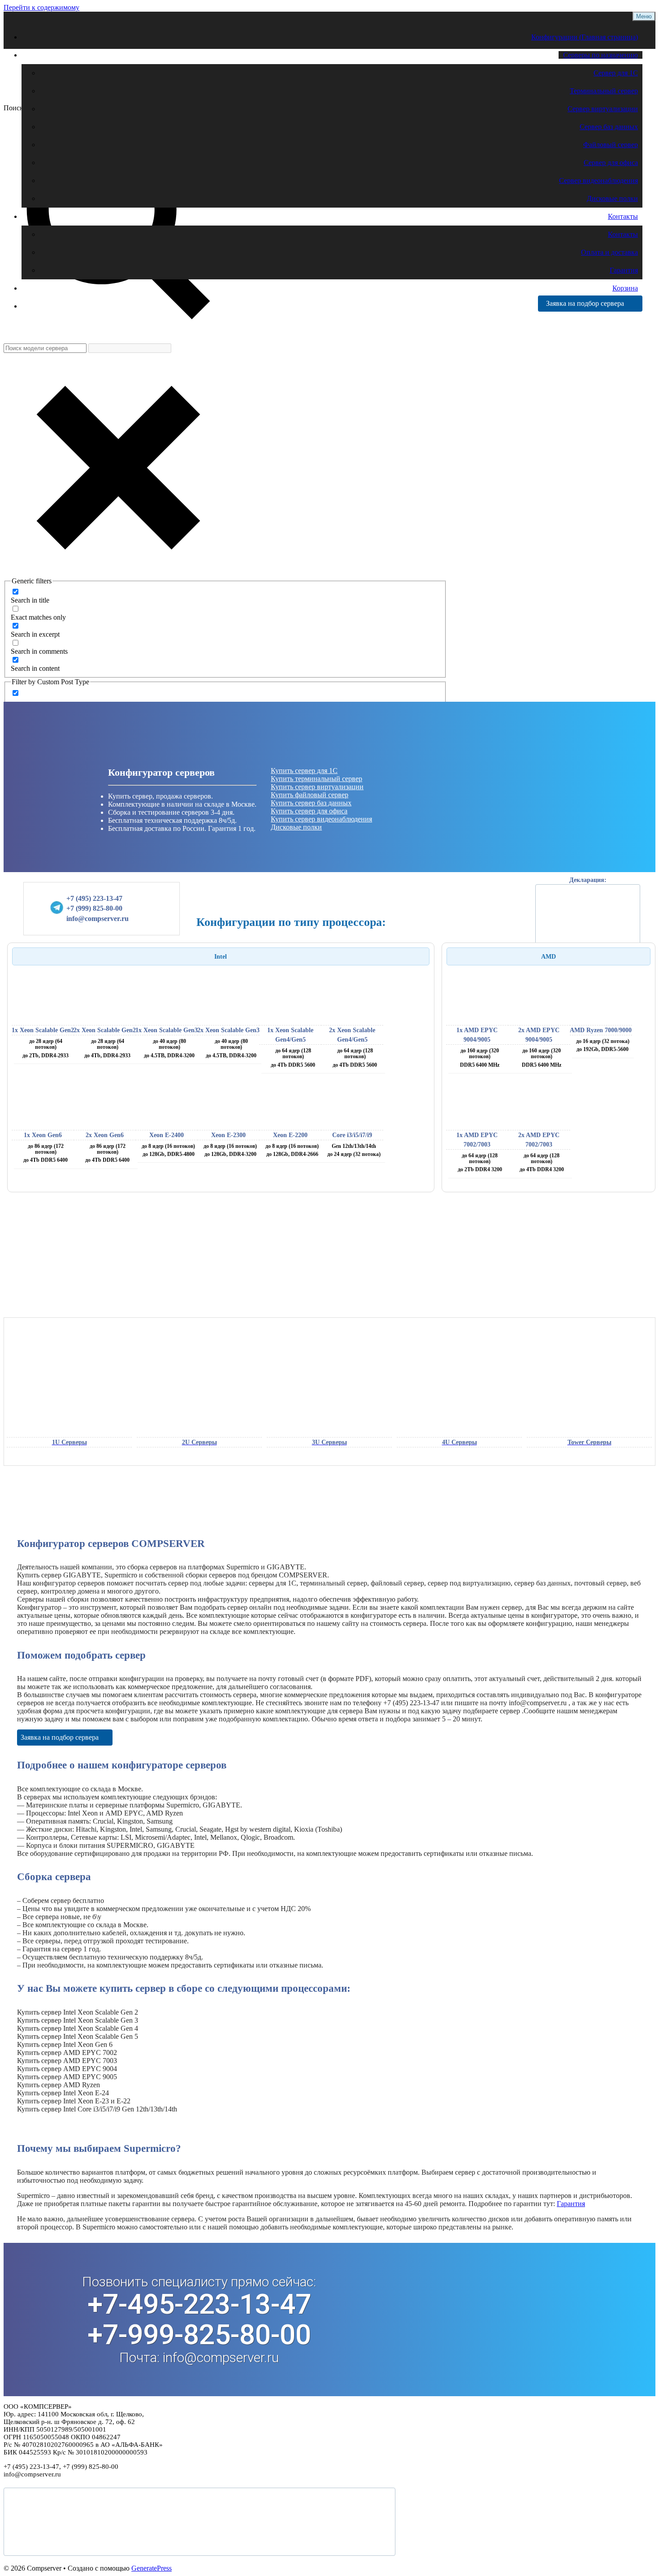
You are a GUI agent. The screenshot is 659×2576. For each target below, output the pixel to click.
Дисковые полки (612, 198)
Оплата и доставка (609, 252)
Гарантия (624, 270)
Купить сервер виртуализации (317, 787)
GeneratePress (152, 2568)
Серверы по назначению (600, 55)
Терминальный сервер (604, 91)
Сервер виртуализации (603, 109)
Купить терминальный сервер (316, 779)
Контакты (623, 216)
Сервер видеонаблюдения (598, 180)
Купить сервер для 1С (304, 771)
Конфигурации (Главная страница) (585, 37)
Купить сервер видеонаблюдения (321, 819)
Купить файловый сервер (310, 795)
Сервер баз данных (609, 127)
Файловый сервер (611, 145)
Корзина (625, 288)
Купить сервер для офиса (309, 811)
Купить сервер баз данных (311, 803)
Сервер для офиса (611, 163)
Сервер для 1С (616, 73)
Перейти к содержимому (41, 7)
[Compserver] (80, 93)
